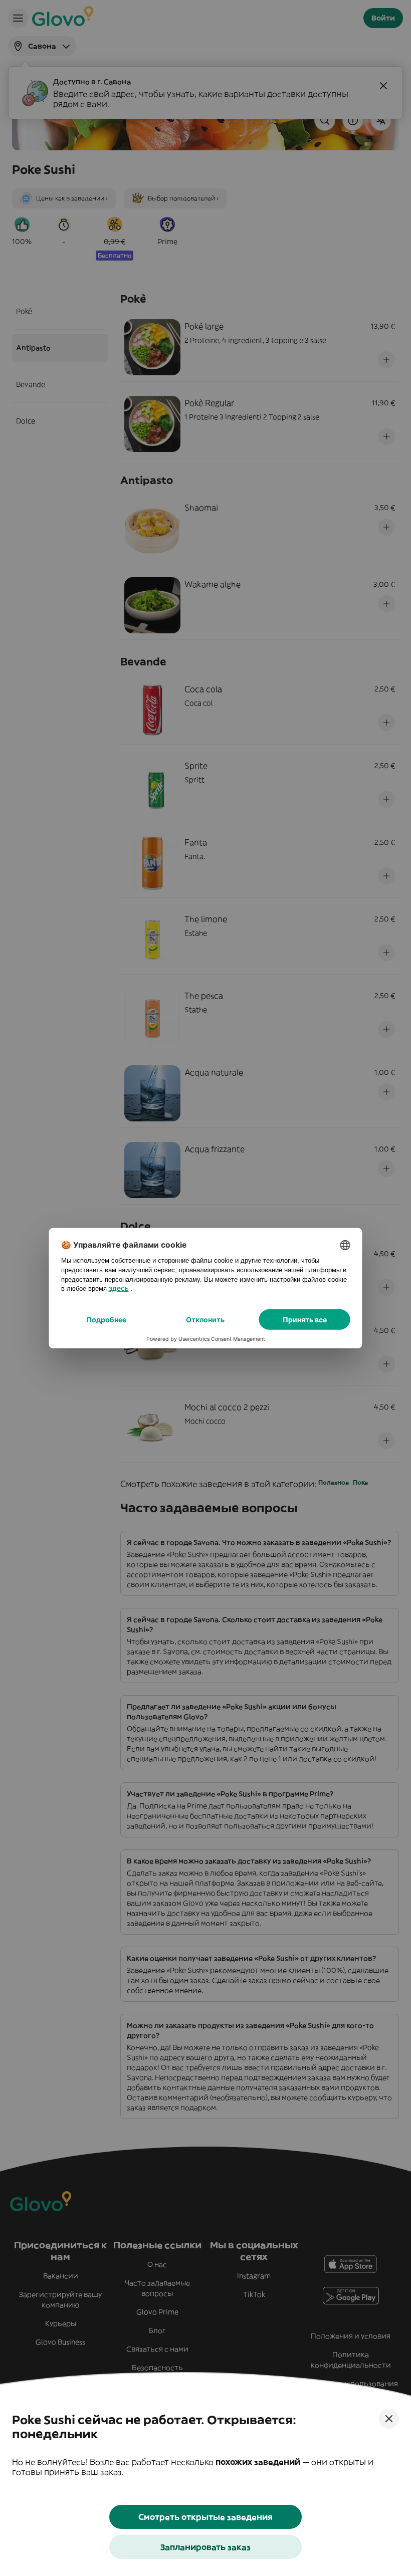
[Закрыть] (389, 2419)
